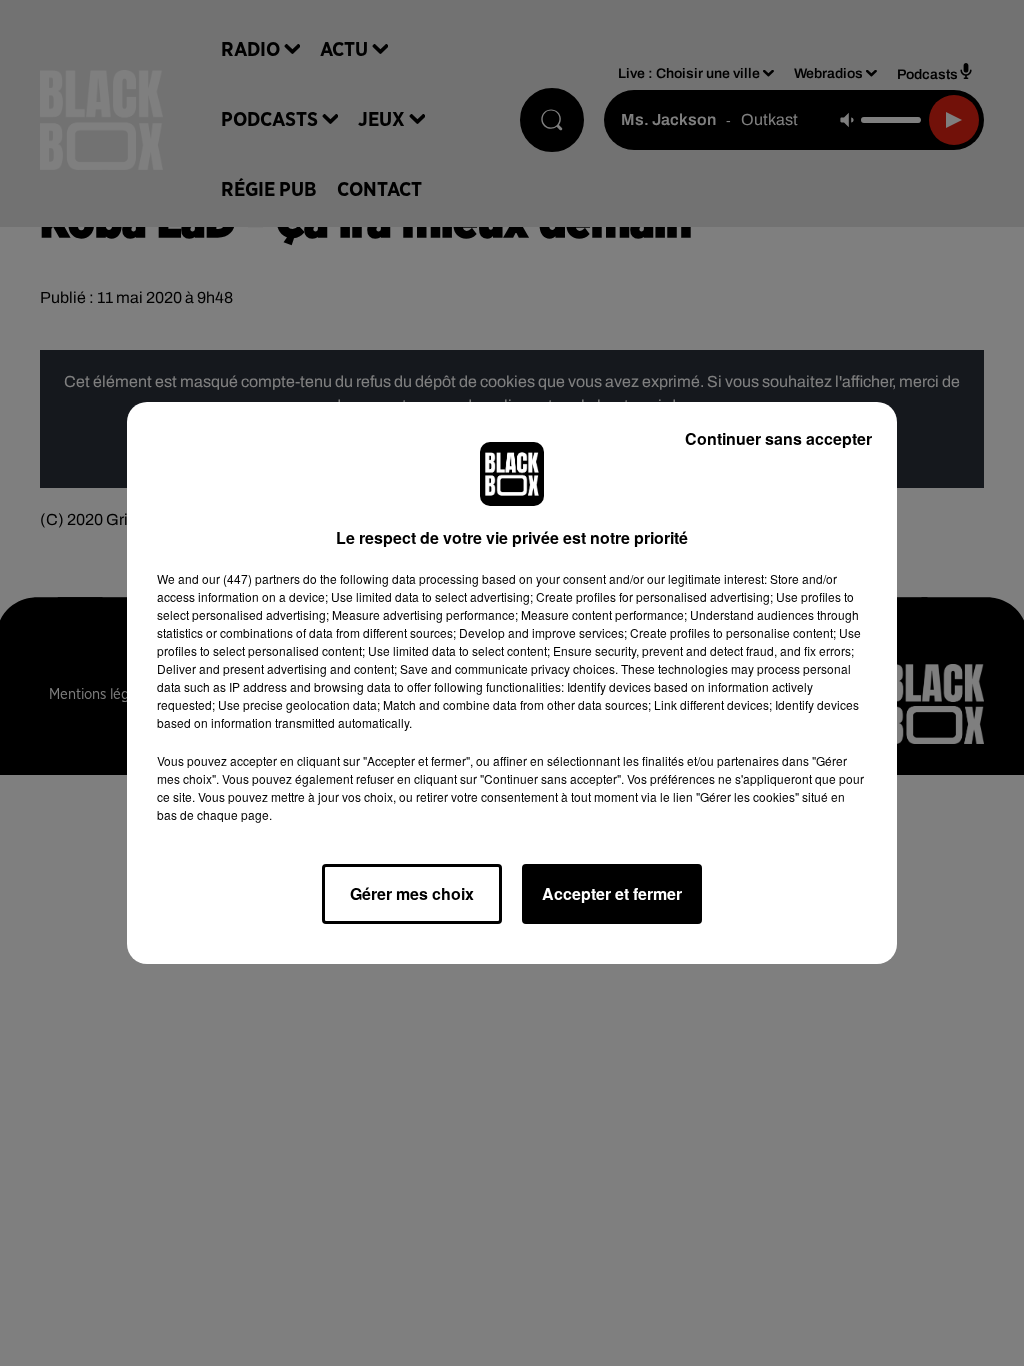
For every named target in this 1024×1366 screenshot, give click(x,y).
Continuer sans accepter (778, 438)
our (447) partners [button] (251, 578)
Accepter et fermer (612, 893)
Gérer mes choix (412, 893)
